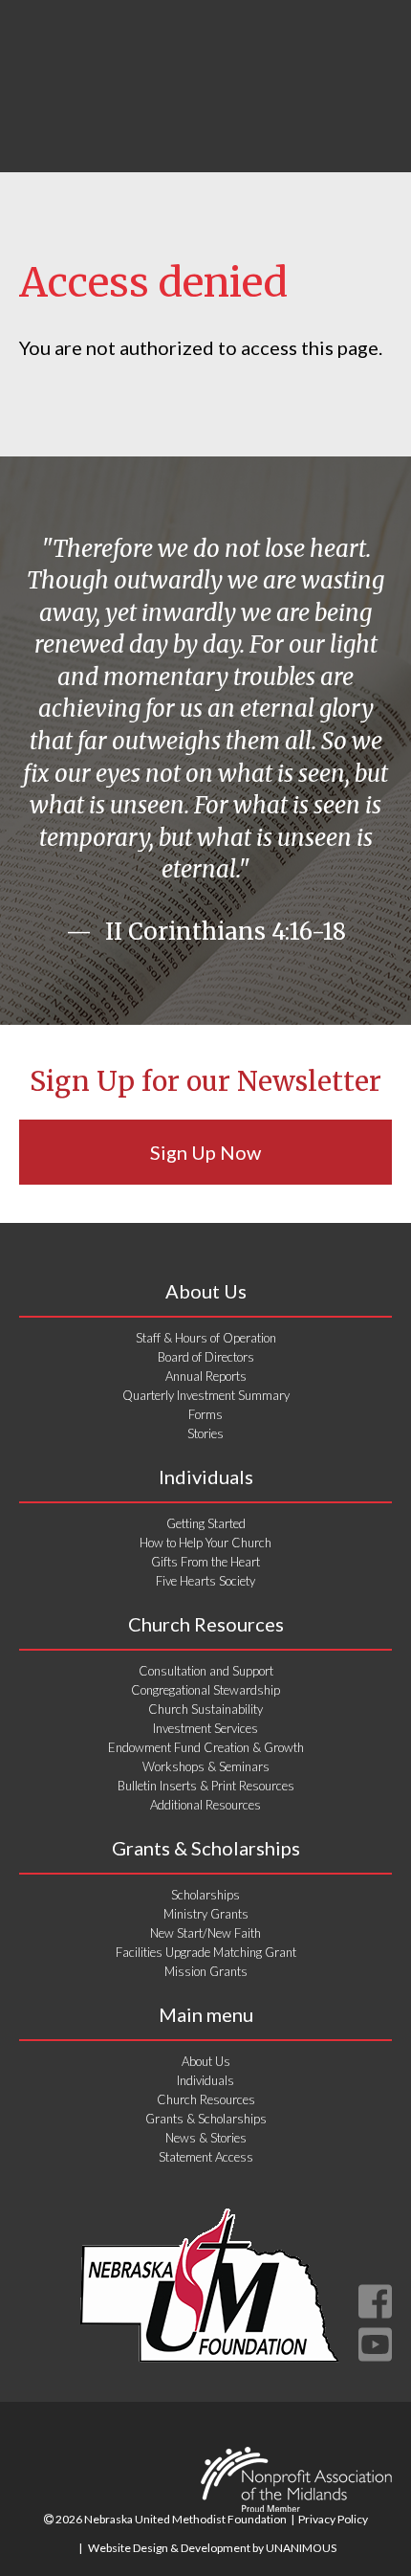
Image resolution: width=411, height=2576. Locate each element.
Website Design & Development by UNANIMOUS (212, 2548)
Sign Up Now (205, 1152)
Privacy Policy (333, 2519)
